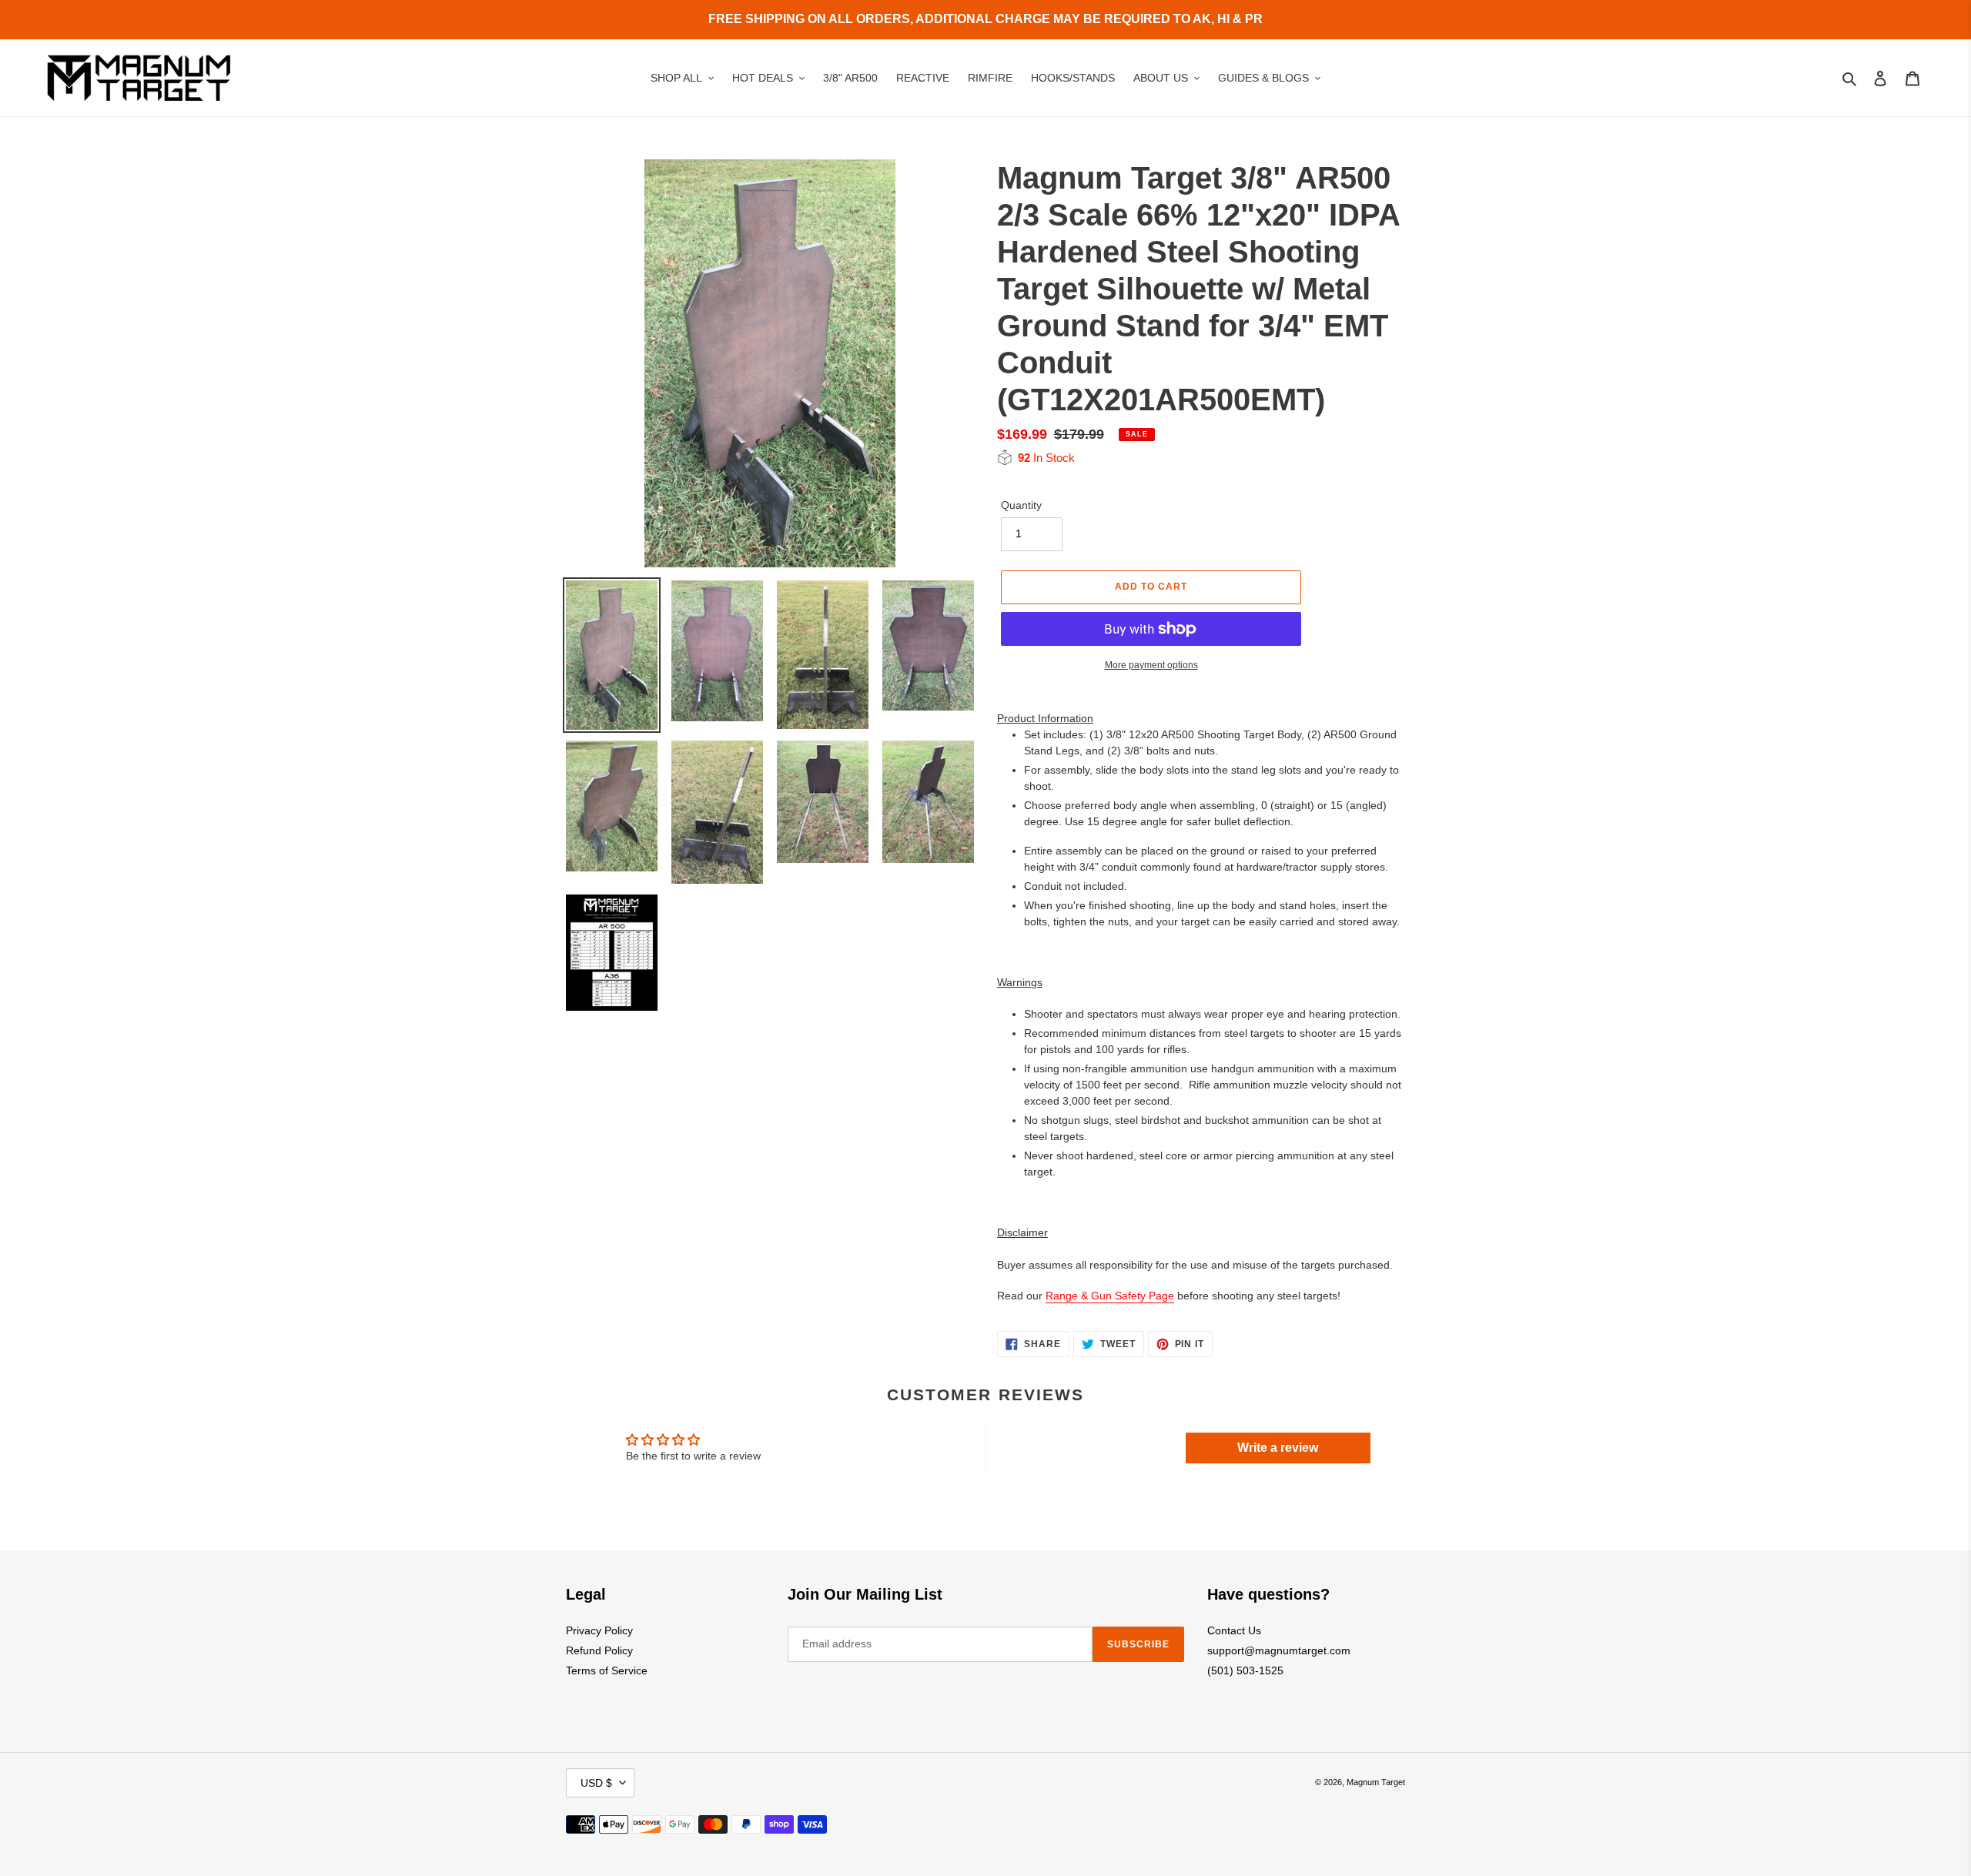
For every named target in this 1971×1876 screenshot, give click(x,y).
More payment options (1151, 665)
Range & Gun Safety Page (1110, 1296)
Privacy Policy (599, 1630)
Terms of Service (607, 1670)
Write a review (1278, 1448)
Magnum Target (1376, 1782)
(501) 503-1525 (1245, 1670)
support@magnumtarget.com (1279, 1650)
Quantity (1021, 505)
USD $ (596, 1783)
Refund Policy (599, 1650)
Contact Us (1234, 1630)
